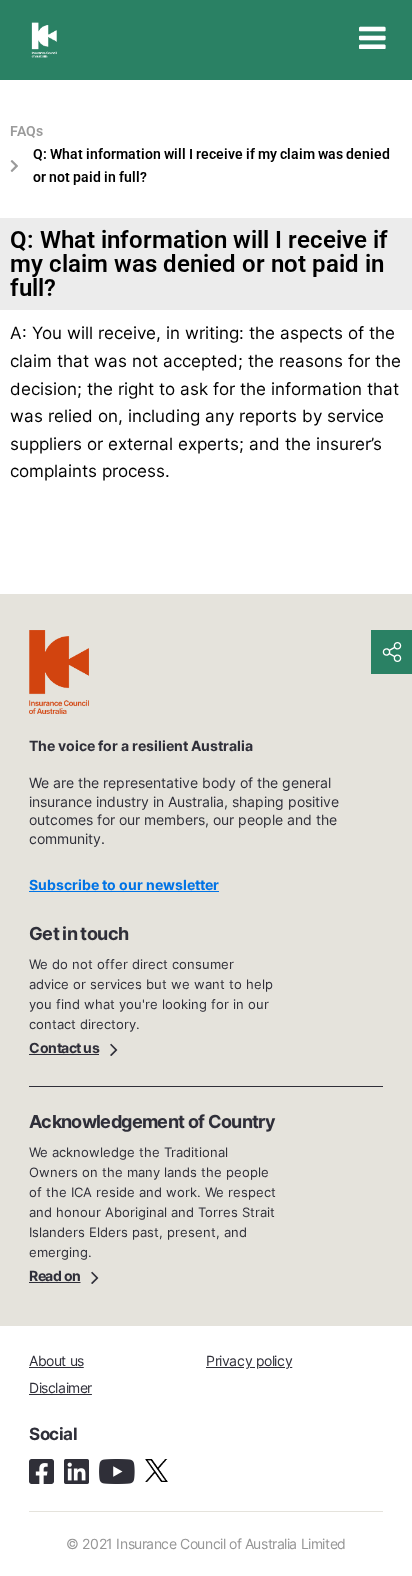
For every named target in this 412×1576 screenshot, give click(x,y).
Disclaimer (60, 1387)
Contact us (64, 1047)
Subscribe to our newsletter (124, 884)
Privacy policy (249, 1360)
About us (56, 1360)
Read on (55, 1275)
